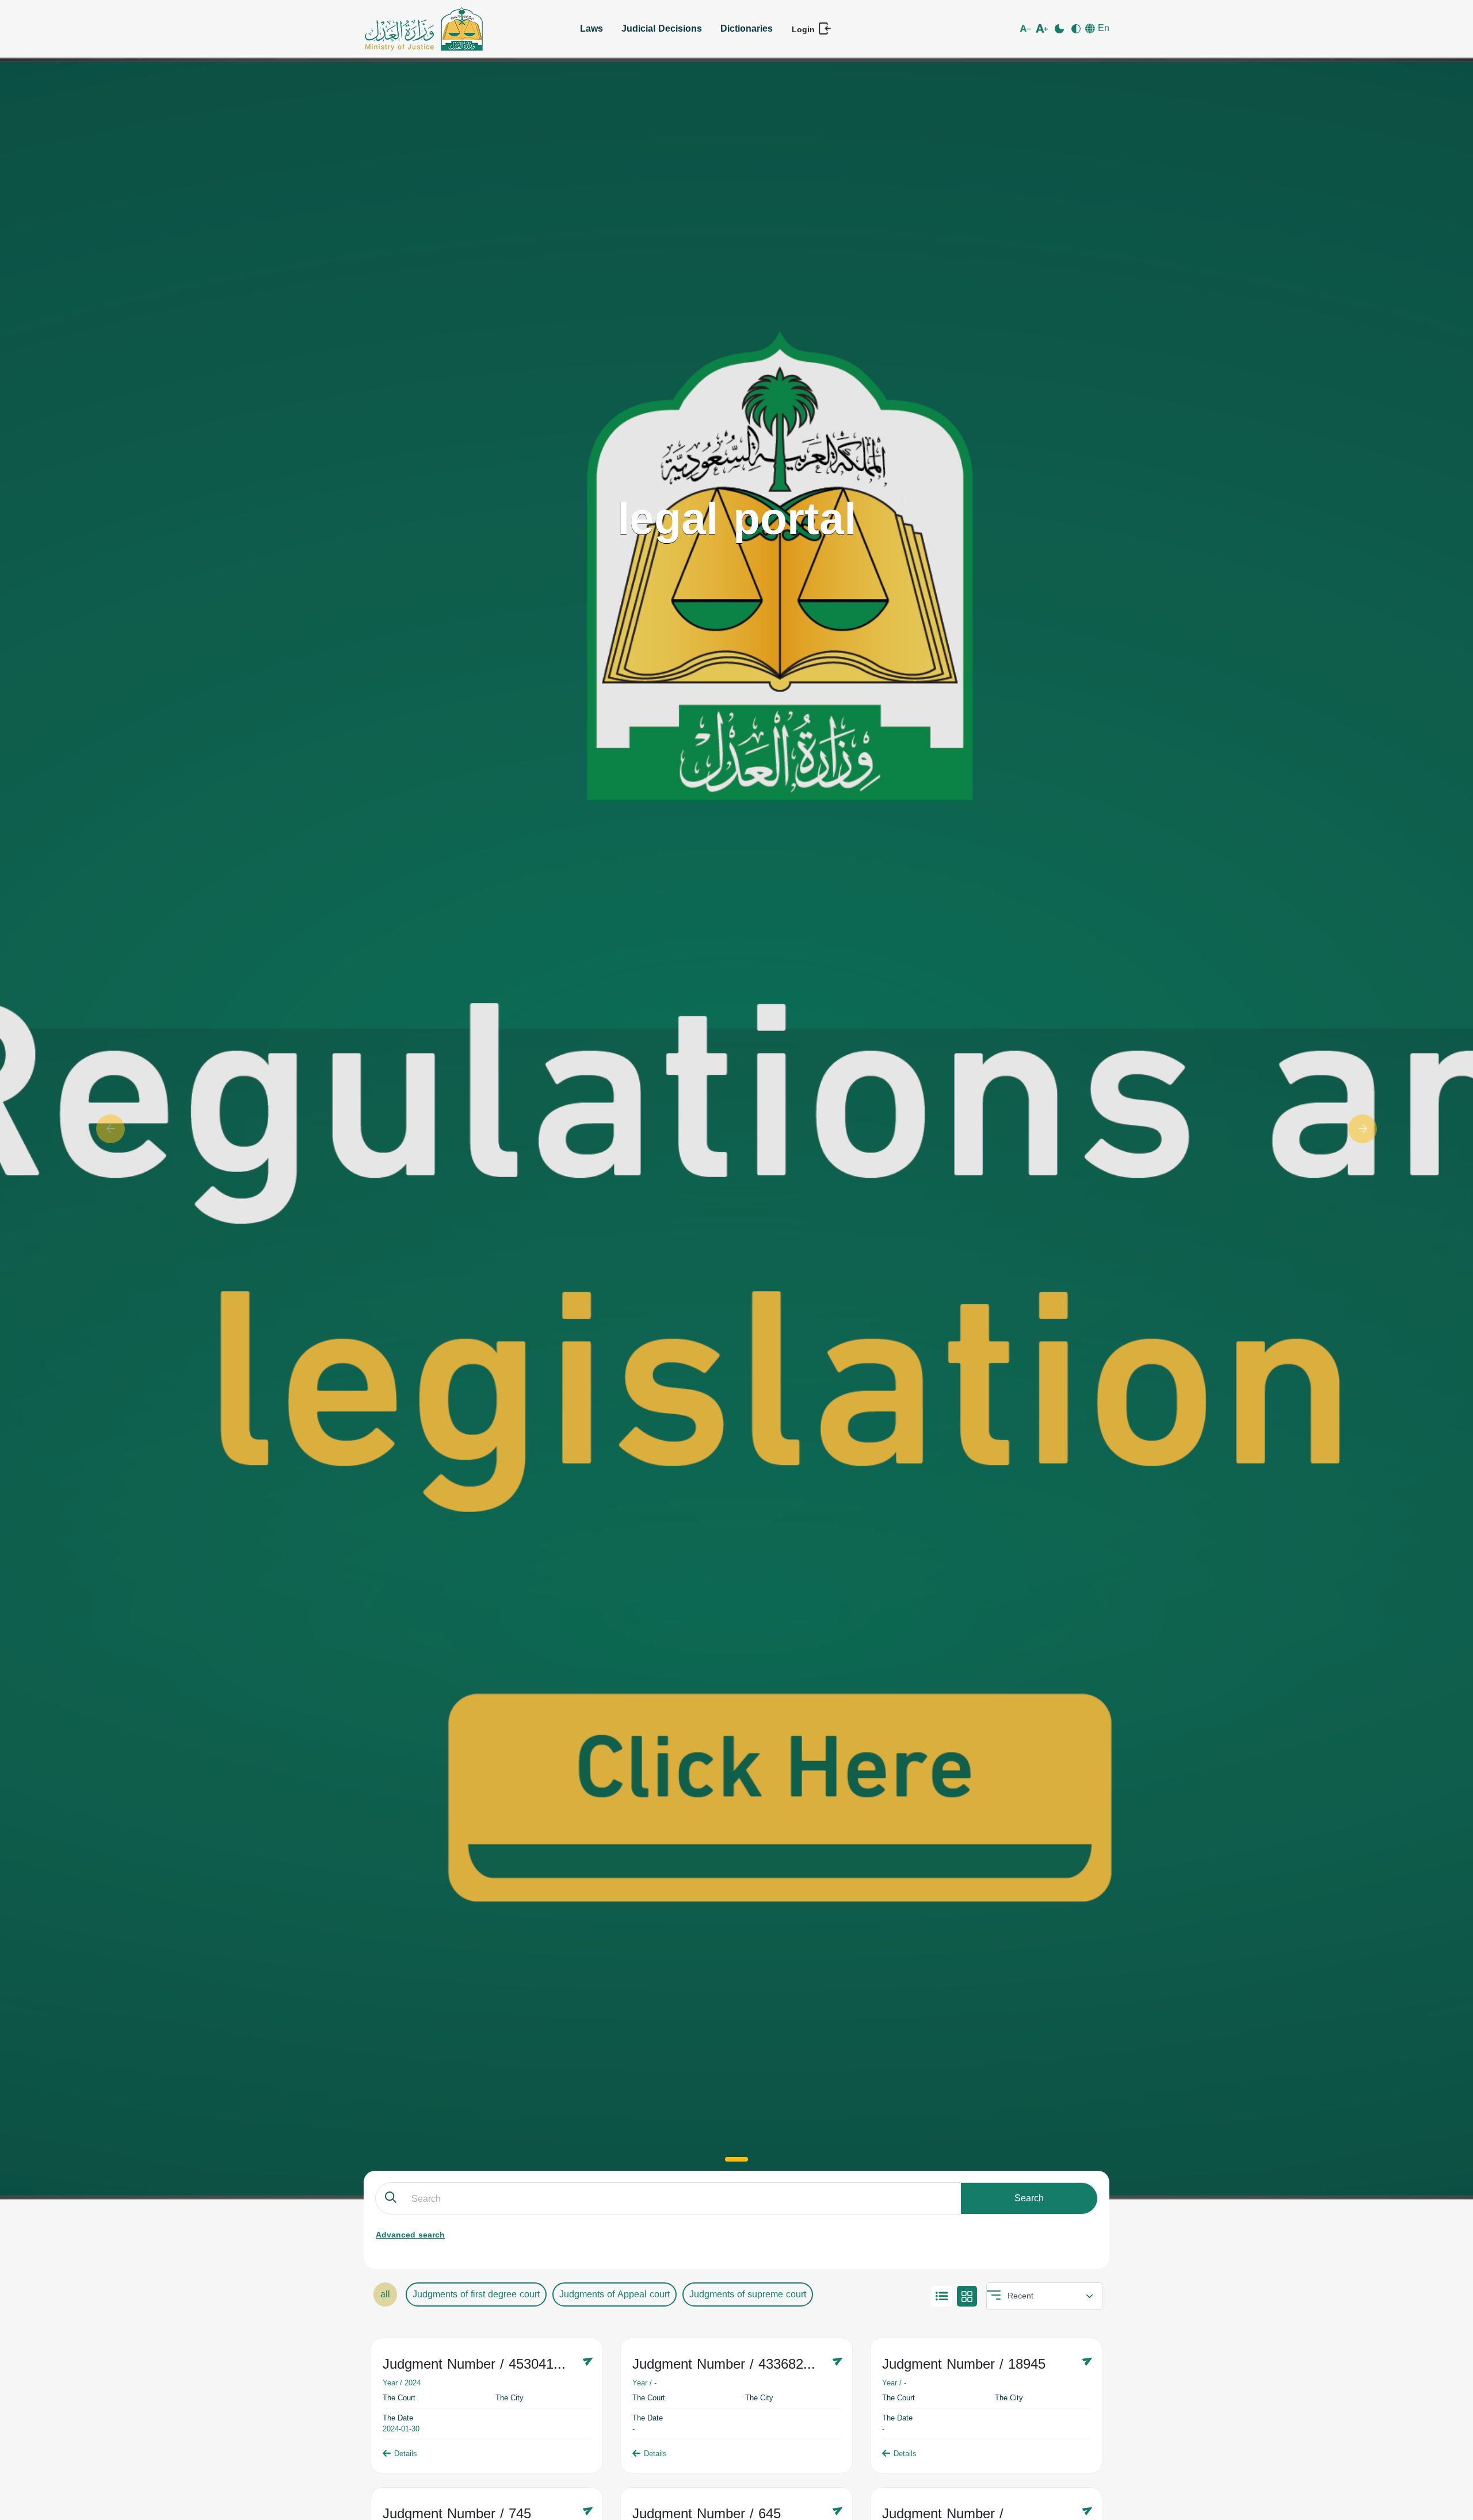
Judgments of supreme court (748, 2294)
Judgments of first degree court (476, 2294)
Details (406, 2454)
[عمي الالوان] (1077, 29)
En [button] (1102, 28)
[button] (110, 1129)
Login (805, 29)
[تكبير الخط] (1043, 29)
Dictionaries (747, 28)
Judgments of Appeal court (615, 2294)
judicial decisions (662, 28)
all (385, 2294)
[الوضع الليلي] (1060, 29)
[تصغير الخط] (1027, 29)
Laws (592, 28)
